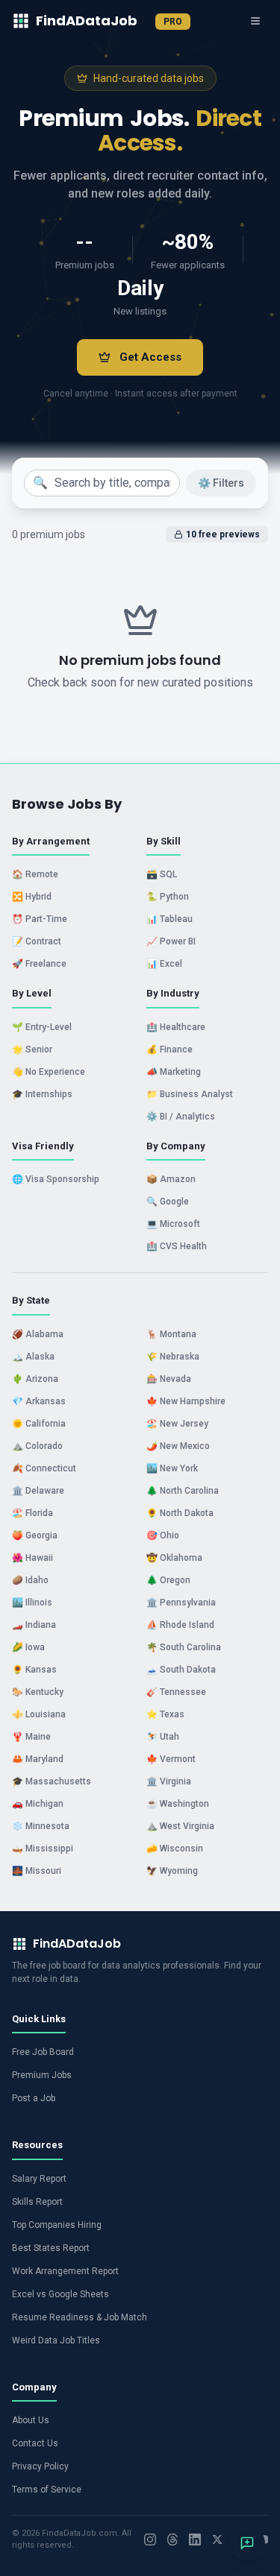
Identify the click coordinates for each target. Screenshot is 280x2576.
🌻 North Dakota (180, 1513)
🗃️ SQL (162, 874)
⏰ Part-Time (40, 919)
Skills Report (37, 2202)
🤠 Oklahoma (174, 1558)
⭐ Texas (165, 1714)
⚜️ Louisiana (39, 1714)
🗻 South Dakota (181, 1670)
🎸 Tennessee (176, 1692)
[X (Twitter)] (217, 2539)
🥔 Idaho (30, 1580)
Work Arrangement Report (65, 2271)
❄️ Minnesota (41, 1826)
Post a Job (34, 2098)
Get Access (150, 357)
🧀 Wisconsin (175, 1849)
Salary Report (39, 2179)
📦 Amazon (171, 1179)
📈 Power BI (171, 941)
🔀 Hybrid (32, 897)
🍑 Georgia (35, 1535)
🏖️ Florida (32, 1513)
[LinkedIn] (195, 2539)
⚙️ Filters (221, 483)
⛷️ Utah (163, 1737)
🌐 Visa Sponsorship (56, 1179)
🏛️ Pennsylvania (181, 1603)
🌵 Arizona (35, 1379)
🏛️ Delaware (38, 1491)
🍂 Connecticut (44, 1468)
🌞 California (39, 1424)
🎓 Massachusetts (52, 1781)
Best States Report (51, 2248)
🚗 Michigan (38, 1804)
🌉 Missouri (37, 1871)
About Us (31, 2420)
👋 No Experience (49, 1072)
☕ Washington (178, 1804)
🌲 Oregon (168, 1580)
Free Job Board (43, 2052)
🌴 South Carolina (184, 1647)
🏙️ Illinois (32, 1603)
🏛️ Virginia (169, 1781)
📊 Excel (164, 964)
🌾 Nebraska (173, 1357)
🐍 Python (168, 897)
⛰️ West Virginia (180, 1826)
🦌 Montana (171, 1334)
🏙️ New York (172, 1468)
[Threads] (172, 2539)
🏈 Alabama (38, 1334)
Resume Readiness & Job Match (80, 2317)
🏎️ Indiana (34, 1625)
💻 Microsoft (173, 1224)
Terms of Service (47, 2490)
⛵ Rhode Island (180, 1625)
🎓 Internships (42, 1094)
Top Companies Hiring (57, 2225)
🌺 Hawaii (32, 1558)
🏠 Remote (35, 874)
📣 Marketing (174, 1072)
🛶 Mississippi (43, 1849)
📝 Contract (37, 941)
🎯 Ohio (163, 1535)
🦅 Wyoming (172, 1871)
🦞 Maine (31, 1737)
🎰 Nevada (169, 1379)
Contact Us (35, 2443)
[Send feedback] (247, 2543)
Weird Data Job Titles (56, 2340)
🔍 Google (168, 1202)
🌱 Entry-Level (42, 1027)
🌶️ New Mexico (178, 1446)
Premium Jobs (42, 2075)
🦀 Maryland (38, 1759)
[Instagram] (150, 2539)
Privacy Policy (40, 2466)
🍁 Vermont (171, 1759)
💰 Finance (169, 1049)
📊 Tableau (169, 919)
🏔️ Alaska (33, 1357)
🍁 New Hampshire (186, 1401)
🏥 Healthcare (176, 1027)
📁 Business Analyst (190, 1094)
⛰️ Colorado (37, 1446)
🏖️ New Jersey (177, 1424)
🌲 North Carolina (183, 1491)
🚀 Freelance (39, 964)
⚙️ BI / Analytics (181, 1117)
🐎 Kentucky (38, 1692)
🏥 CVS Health (177, 1246)
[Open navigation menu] (255, 21)
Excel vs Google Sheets (60, 2294)
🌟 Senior (32, 1049)
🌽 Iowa (28, 1647)
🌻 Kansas (34, 1670)
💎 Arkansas (39, 1401)
